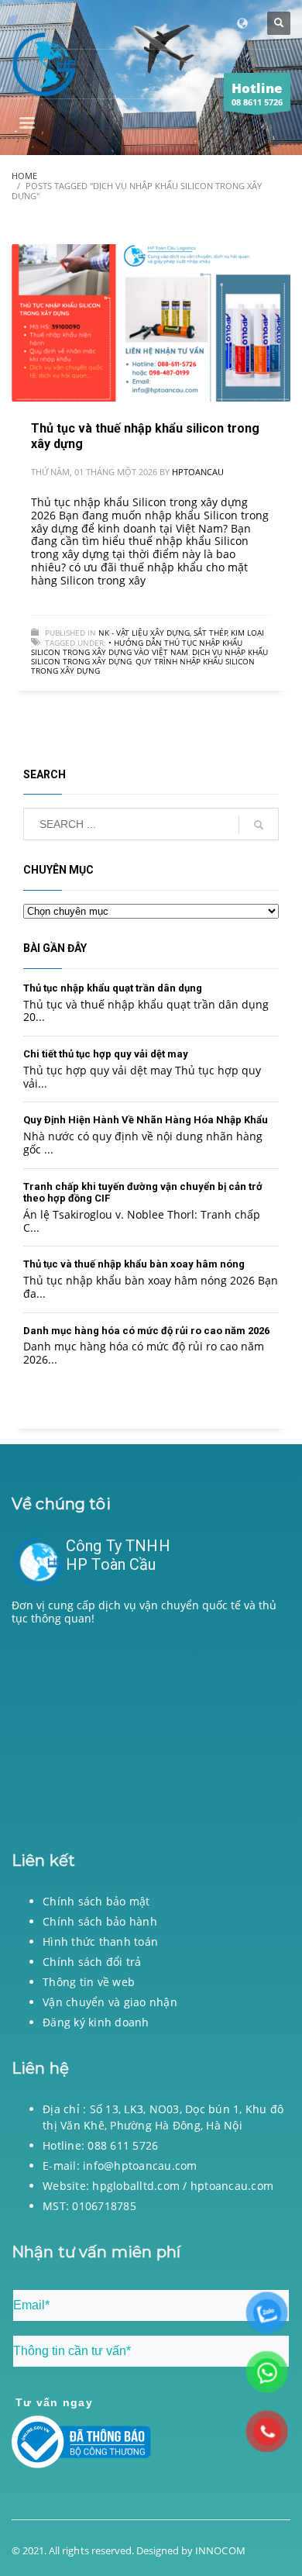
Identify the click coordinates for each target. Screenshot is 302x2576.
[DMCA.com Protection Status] (151, 1734)
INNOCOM (220, 2550)
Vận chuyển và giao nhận (110, 2002)
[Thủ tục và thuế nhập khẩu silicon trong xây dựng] (151, 323)
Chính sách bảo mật (96, 1901)
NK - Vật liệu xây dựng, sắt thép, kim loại (181, 633)
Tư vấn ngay (54, 2402)
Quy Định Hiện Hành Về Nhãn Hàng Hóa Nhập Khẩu (146, 1120)
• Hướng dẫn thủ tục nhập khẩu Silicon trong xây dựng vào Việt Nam (137, 647)
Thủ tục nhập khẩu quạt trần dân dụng (113, 988)
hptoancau (198, 472)
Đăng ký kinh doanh (96, 2022)
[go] (259, 825)
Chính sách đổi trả (92, 1962)
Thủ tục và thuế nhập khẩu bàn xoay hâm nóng (134, 1264)
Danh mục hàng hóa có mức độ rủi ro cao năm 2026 (146, 1331)
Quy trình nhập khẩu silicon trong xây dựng (143, 666)
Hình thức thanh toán (100, 1941)
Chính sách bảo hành (100, 1921)
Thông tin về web (89, 1982)
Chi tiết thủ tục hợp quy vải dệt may (106, 1054)
